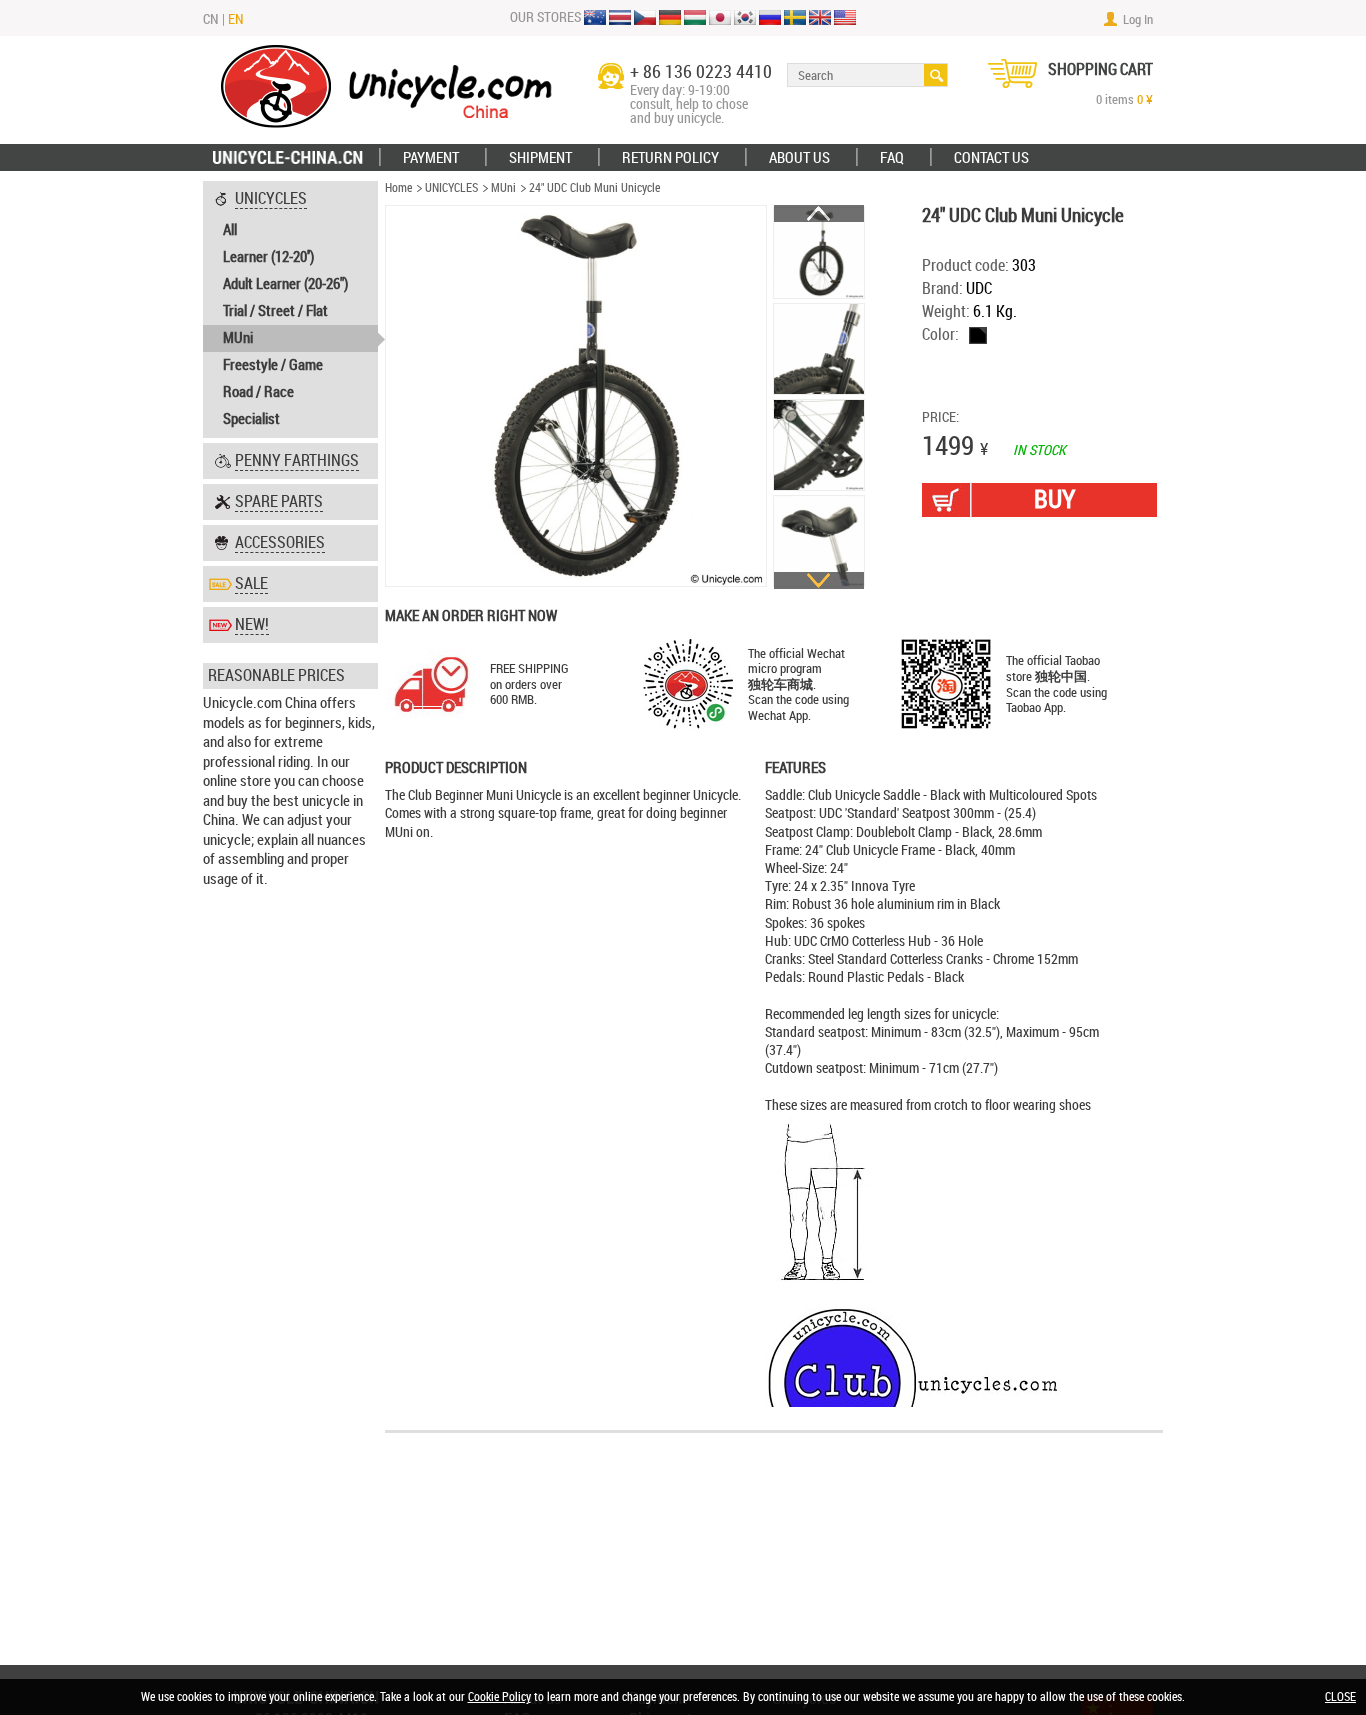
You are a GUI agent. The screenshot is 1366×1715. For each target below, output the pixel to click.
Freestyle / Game (273, 365)
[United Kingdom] (820, 19)
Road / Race (258, 392)
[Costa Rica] (620, 19)
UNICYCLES (451, 188)
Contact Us (991, 158)
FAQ (892, 158)
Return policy (670, 158)
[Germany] (670, 19)
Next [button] (819, 580)
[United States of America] (845, 19)
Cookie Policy (499, 1697)
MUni (238, 338)
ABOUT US (799, 158)
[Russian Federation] (770, 19)
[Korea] (745, 19)
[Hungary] (695, 19)
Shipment (540, 158)
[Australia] (595, 19)
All (230, 230)
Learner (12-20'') (268, 257)
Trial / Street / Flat (275, 311)
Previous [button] (819, 213)
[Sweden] (795, 19)
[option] (819, 253)
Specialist (251, 419)
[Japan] (720, 19)
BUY (1054, 499)
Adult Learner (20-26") (285, 284)
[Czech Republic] (645, 19)
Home (398, 188)
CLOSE (1340, 1697)
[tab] (290, 309)
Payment (431, 158)
